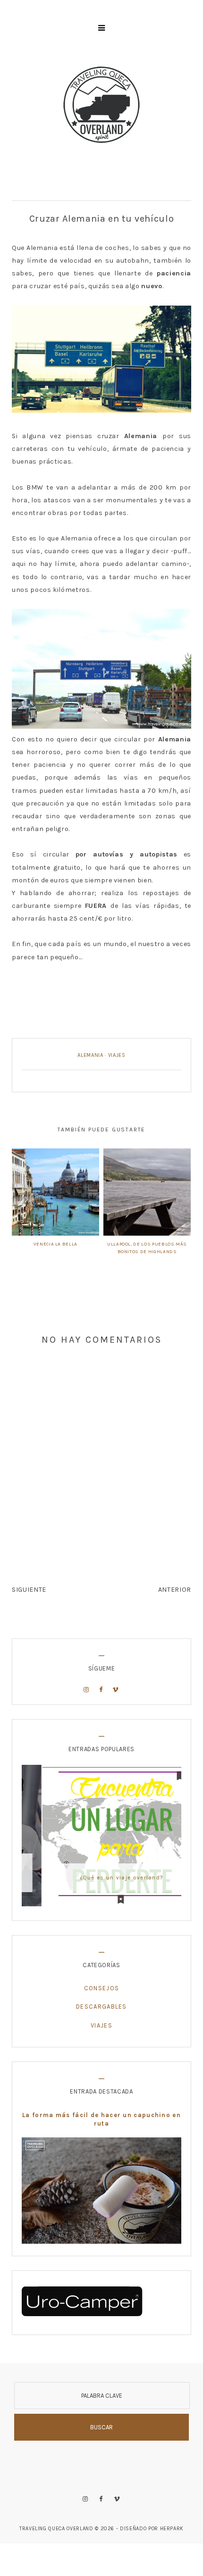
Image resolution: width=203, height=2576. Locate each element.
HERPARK (172, 2529)
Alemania (90, 1055)
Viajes (117, 1055)
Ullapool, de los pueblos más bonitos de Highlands (147, 1248)
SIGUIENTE (29, 1590)
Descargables (101, 2007)
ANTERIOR (175, 1590)
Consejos (101, 1988)
